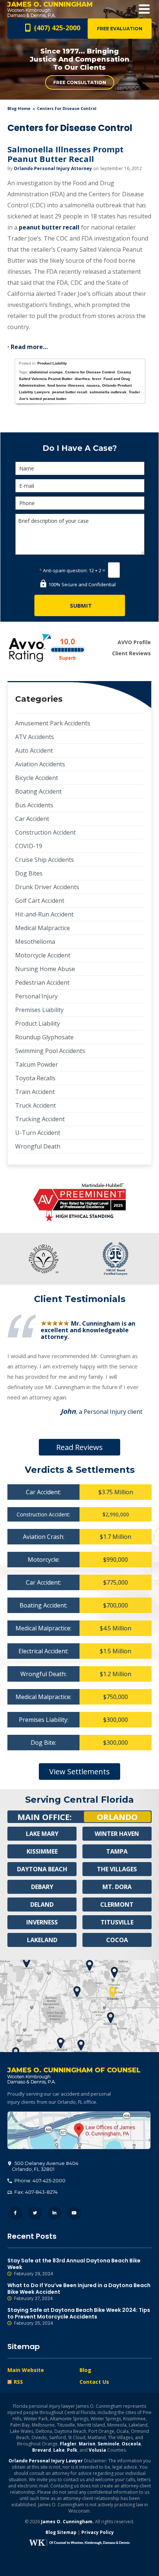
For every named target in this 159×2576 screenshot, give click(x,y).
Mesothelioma (35, 942)
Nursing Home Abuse (45, 969)
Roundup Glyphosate (44, 1037)
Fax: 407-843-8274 (35, 2192)
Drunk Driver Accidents (47, 887)
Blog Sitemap (61, 2532)
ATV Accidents (35, 737)
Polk (72, 2450)
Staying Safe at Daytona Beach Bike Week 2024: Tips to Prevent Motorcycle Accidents (79, 2316)
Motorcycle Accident (43, 955)
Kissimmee (42, 1851)
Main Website (26, 2370)
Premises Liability (39, 1010)
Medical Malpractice (43, 928)
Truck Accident (35, 1105)
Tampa (117, 1851)
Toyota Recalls (35, 1078)
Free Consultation (80, 82)
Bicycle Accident (37, 778)
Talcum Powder (37, 1064)
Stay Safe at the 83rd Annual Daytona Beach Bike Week (74, 2267)
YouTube (74, 2213)
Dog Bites (29, 873)
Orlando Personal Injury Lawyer (46, 2461)
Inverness (42, 1922)
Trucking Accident (40, 1119)
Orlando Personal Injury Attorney (53, 168)
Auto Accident (34, 750)
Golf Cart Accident (40, 901)
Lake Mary (42, 1834)
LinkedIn (55, 2213)
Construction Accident (45, 832)
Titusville (117, 1922)
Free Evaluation (120, 29)
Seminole (109, 2444)
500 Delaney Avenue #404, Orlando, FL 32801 (79, 2130)
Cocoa (117, 1940)
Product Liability (52, 363)
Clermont (117, 1905)
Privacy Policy (98, 2532)
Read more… (29, 347)
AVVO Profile (134, 642)
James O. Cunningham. (67, 2522)
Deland (42, 1905)
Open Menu (144, 9)
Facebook (15, 2213)
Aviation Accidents (40, 764)
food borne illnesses (66, 385)
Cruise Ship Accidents (45, 860)
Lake (59, 2450)
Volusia (97, 2450)
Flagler (68, 2444)
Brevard (42, 2450)
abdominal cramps (46, 372)
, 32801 (45, 2166)
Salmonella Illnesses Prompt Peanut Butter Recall (65, 154)
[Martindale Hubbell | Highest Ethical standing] (79, 1203)
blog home (19, 108)
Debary (42, 1887)
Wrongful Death (38, 1146)
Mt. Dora (117, 1887)
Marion (87, 2444)
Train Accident (35, 1092)
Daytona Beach (42, 1869)
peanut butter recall (49, 227)
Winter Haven (117, 1834)
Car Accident (32, 819)
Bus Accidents (34, 805)
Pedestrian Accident (42, 983)
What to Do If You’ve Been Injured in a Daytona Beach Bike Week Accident (79, 2292)
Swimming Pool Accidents (50, 1051)
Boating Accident (38, 791)
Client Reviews (131, 653)
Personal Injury (36, 996)
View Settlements (79, 1772)
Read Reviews (79, 1447)
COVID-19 (29, 846)
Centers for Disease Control (90, 372)
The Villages (117, 1869)
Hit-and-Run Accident (44, 914)
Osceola (131, 2444)
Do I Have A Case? (80, 448)
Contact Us (94, 2382)
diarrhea (82, 379)
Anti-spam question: (63, 570)
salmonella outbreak (108, 392)
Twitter (35, 2213)
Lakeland (42, 1940)
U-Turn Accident (38, 1133)
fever (97, 379)
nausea (93, 385)
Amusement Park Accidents (53, 723)
